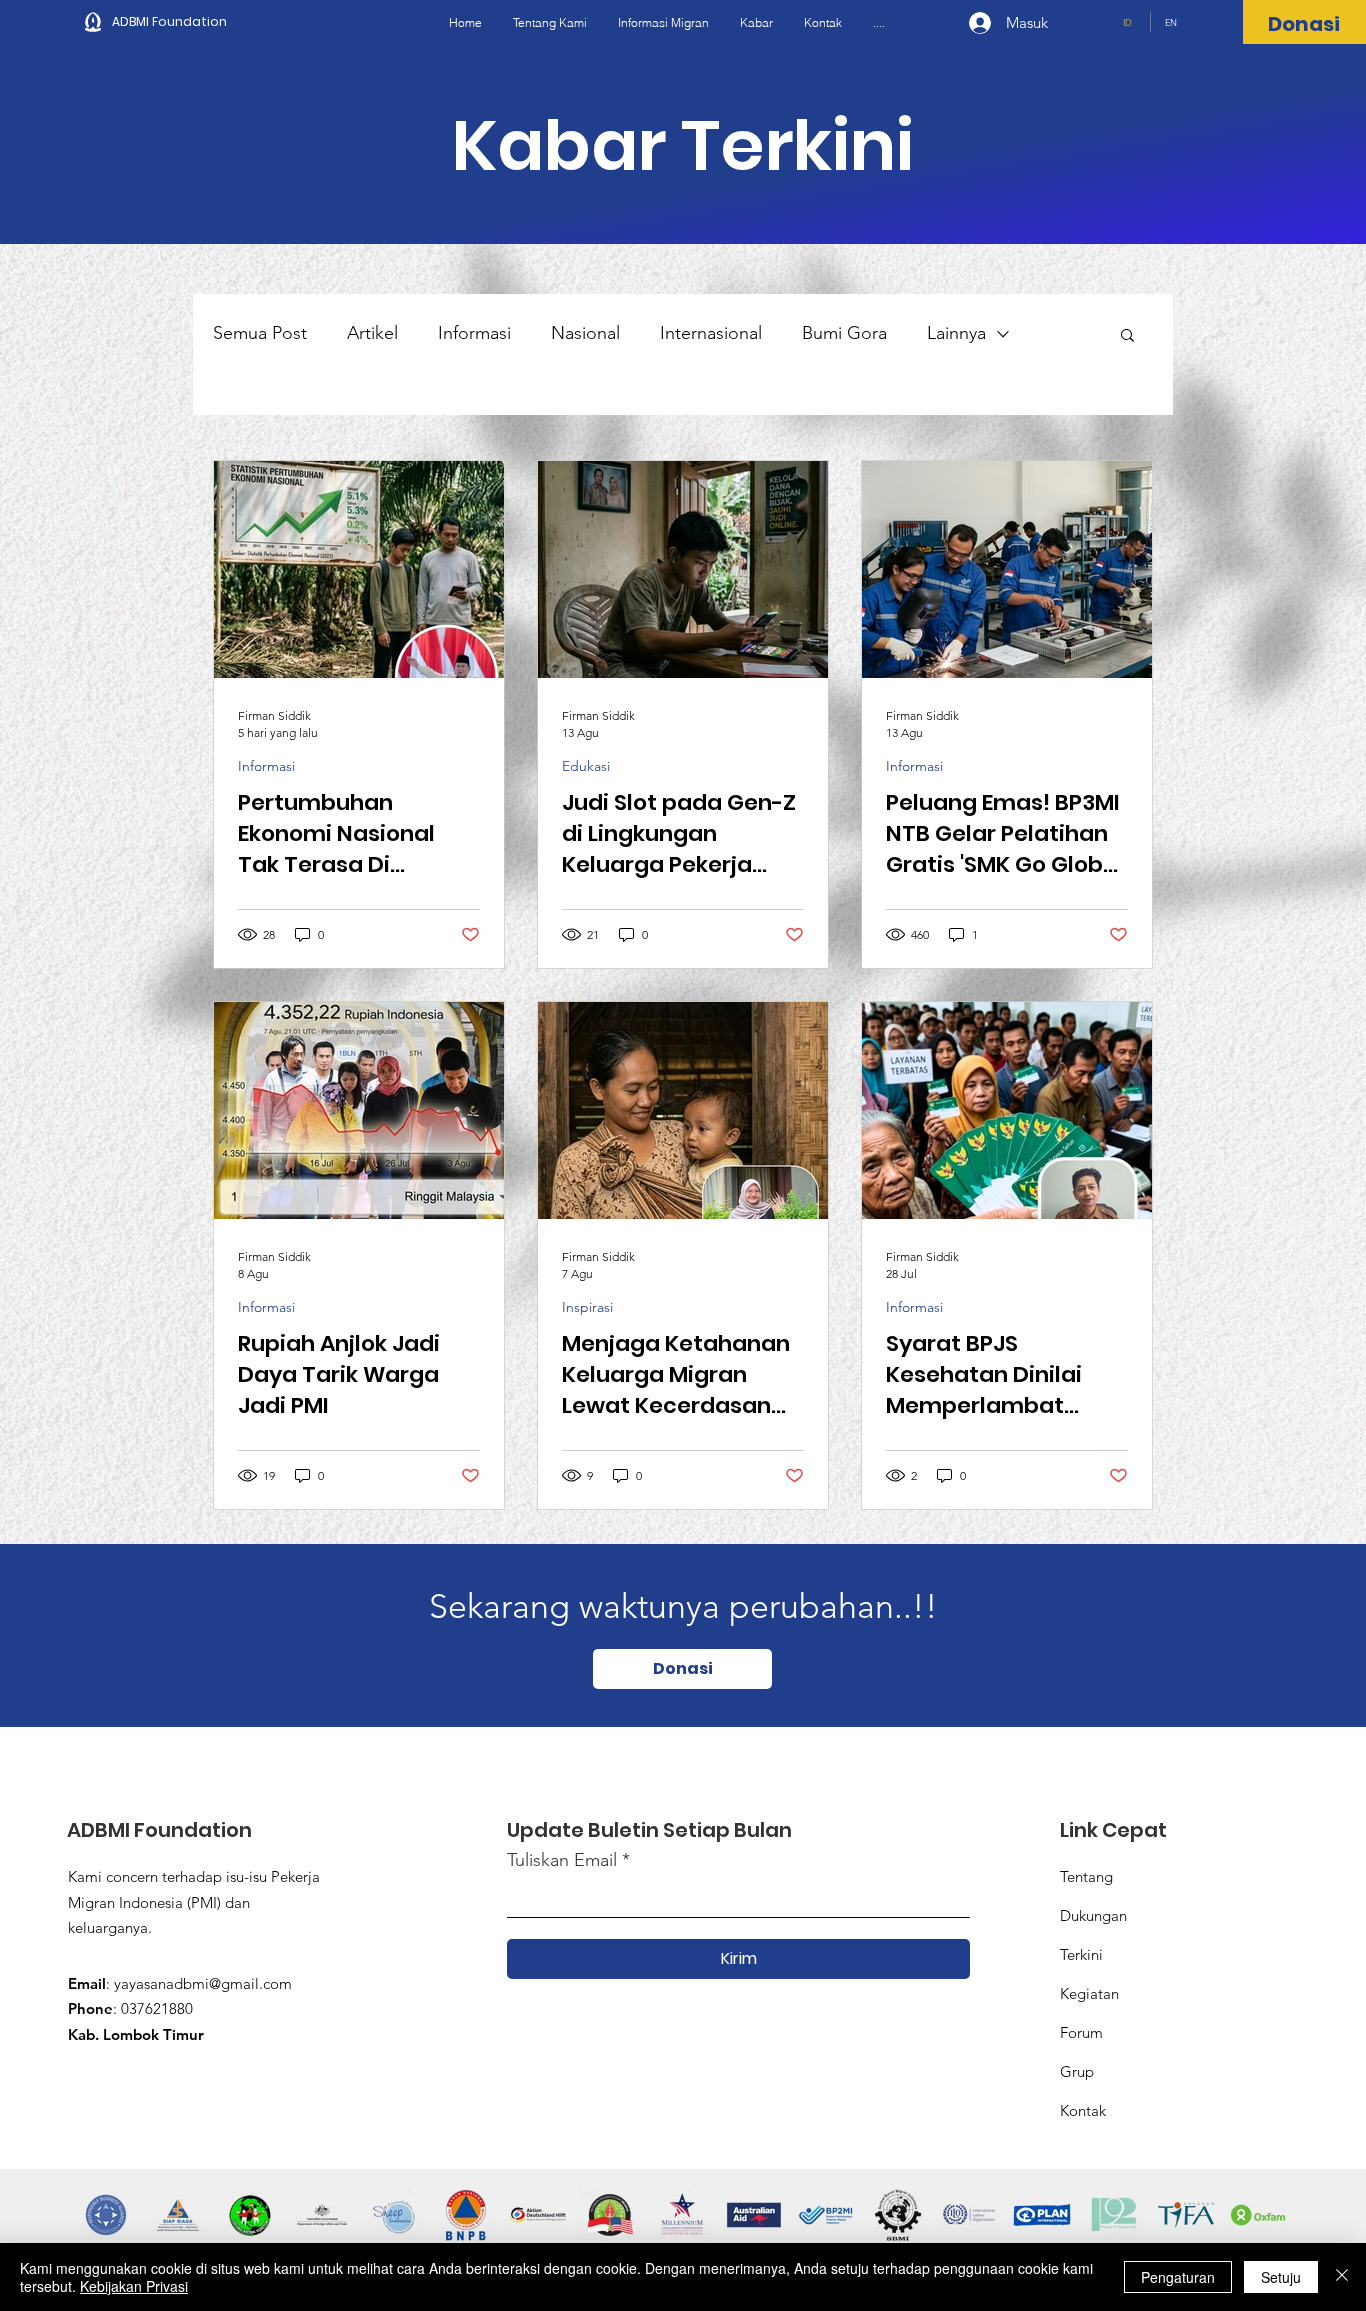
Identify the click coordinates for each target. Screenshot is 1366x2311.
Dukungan (1093, 1915)
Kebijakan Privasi (134, 2286)
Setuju (1281, 2277)
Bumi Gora (844, 333)
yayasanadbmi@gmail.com (203, 1983)
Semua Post (260, 333)
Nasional (585, 333)
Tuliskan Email (562, 1860)
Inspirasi (587, 1307)
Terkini (1081, 1954)
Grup (1077, 2071)
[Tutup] (1342, 2277)
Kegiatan (1089, 1993)
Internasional (711, 333)
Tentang (1086, 1876)
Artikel (372, 333)
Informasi (474, 333)
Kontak (1083, 2110)
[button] (1127, 336)
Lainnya (956, 333)
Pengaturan (1178, 2277)
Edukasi (586, 766)
